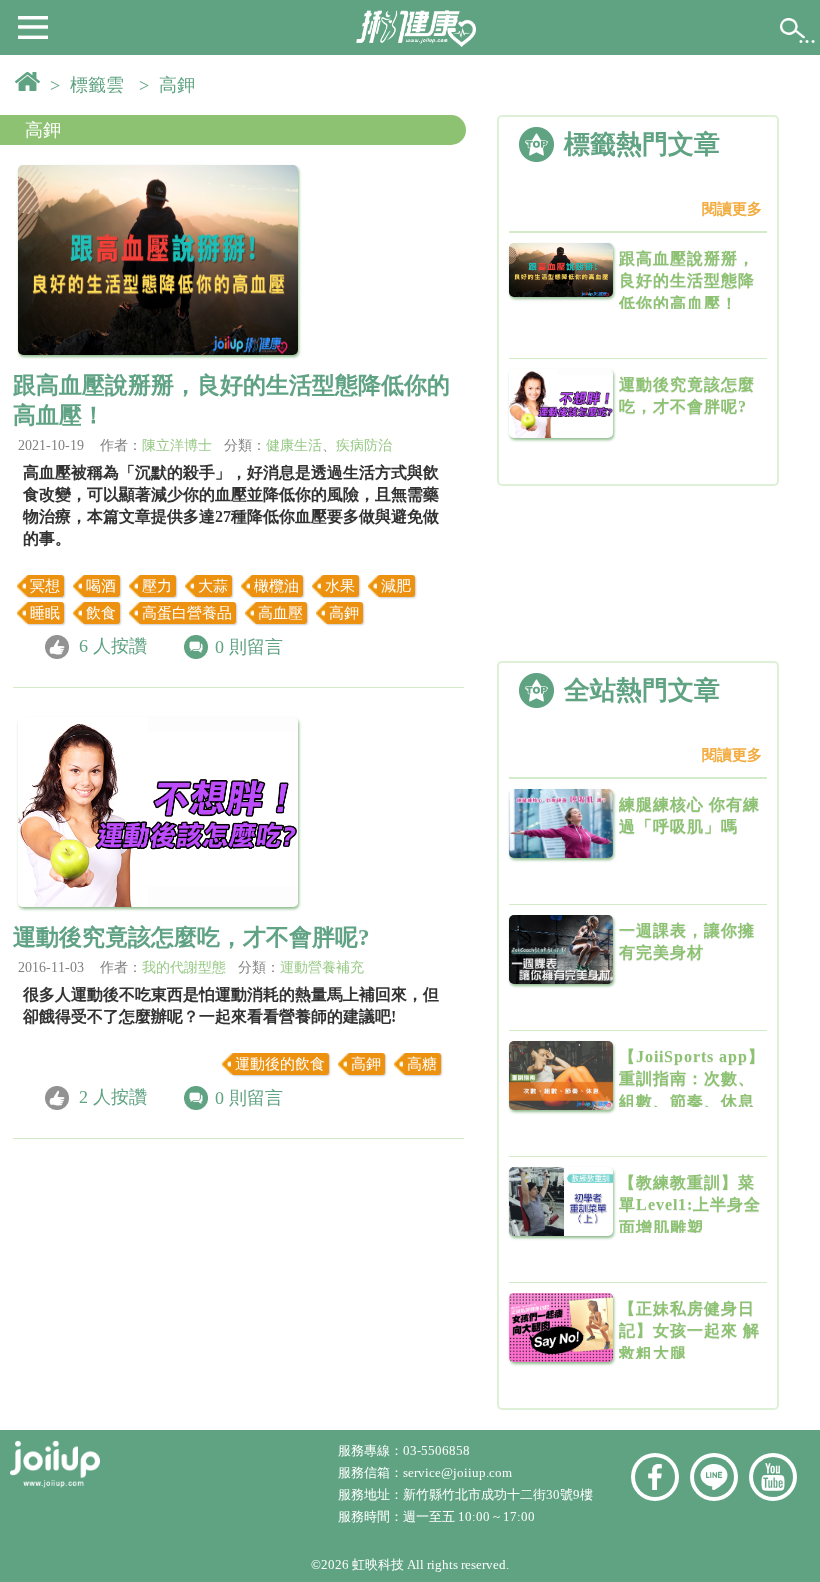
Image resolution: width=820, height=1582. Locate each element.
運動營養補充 (322, 967)
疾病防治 (364, 445)
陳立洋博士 (177, 445)
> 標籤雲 (92, 85)
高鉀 (43, 130)
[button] (33, 26)
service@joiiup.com (459, 1472)
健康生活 (294, 445)
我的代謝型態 (184, 967)
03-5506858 (436, 1450)
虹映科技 (378, 1564)
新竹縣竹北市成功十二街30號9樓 (498, 1494)
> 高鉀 (172, 85)
